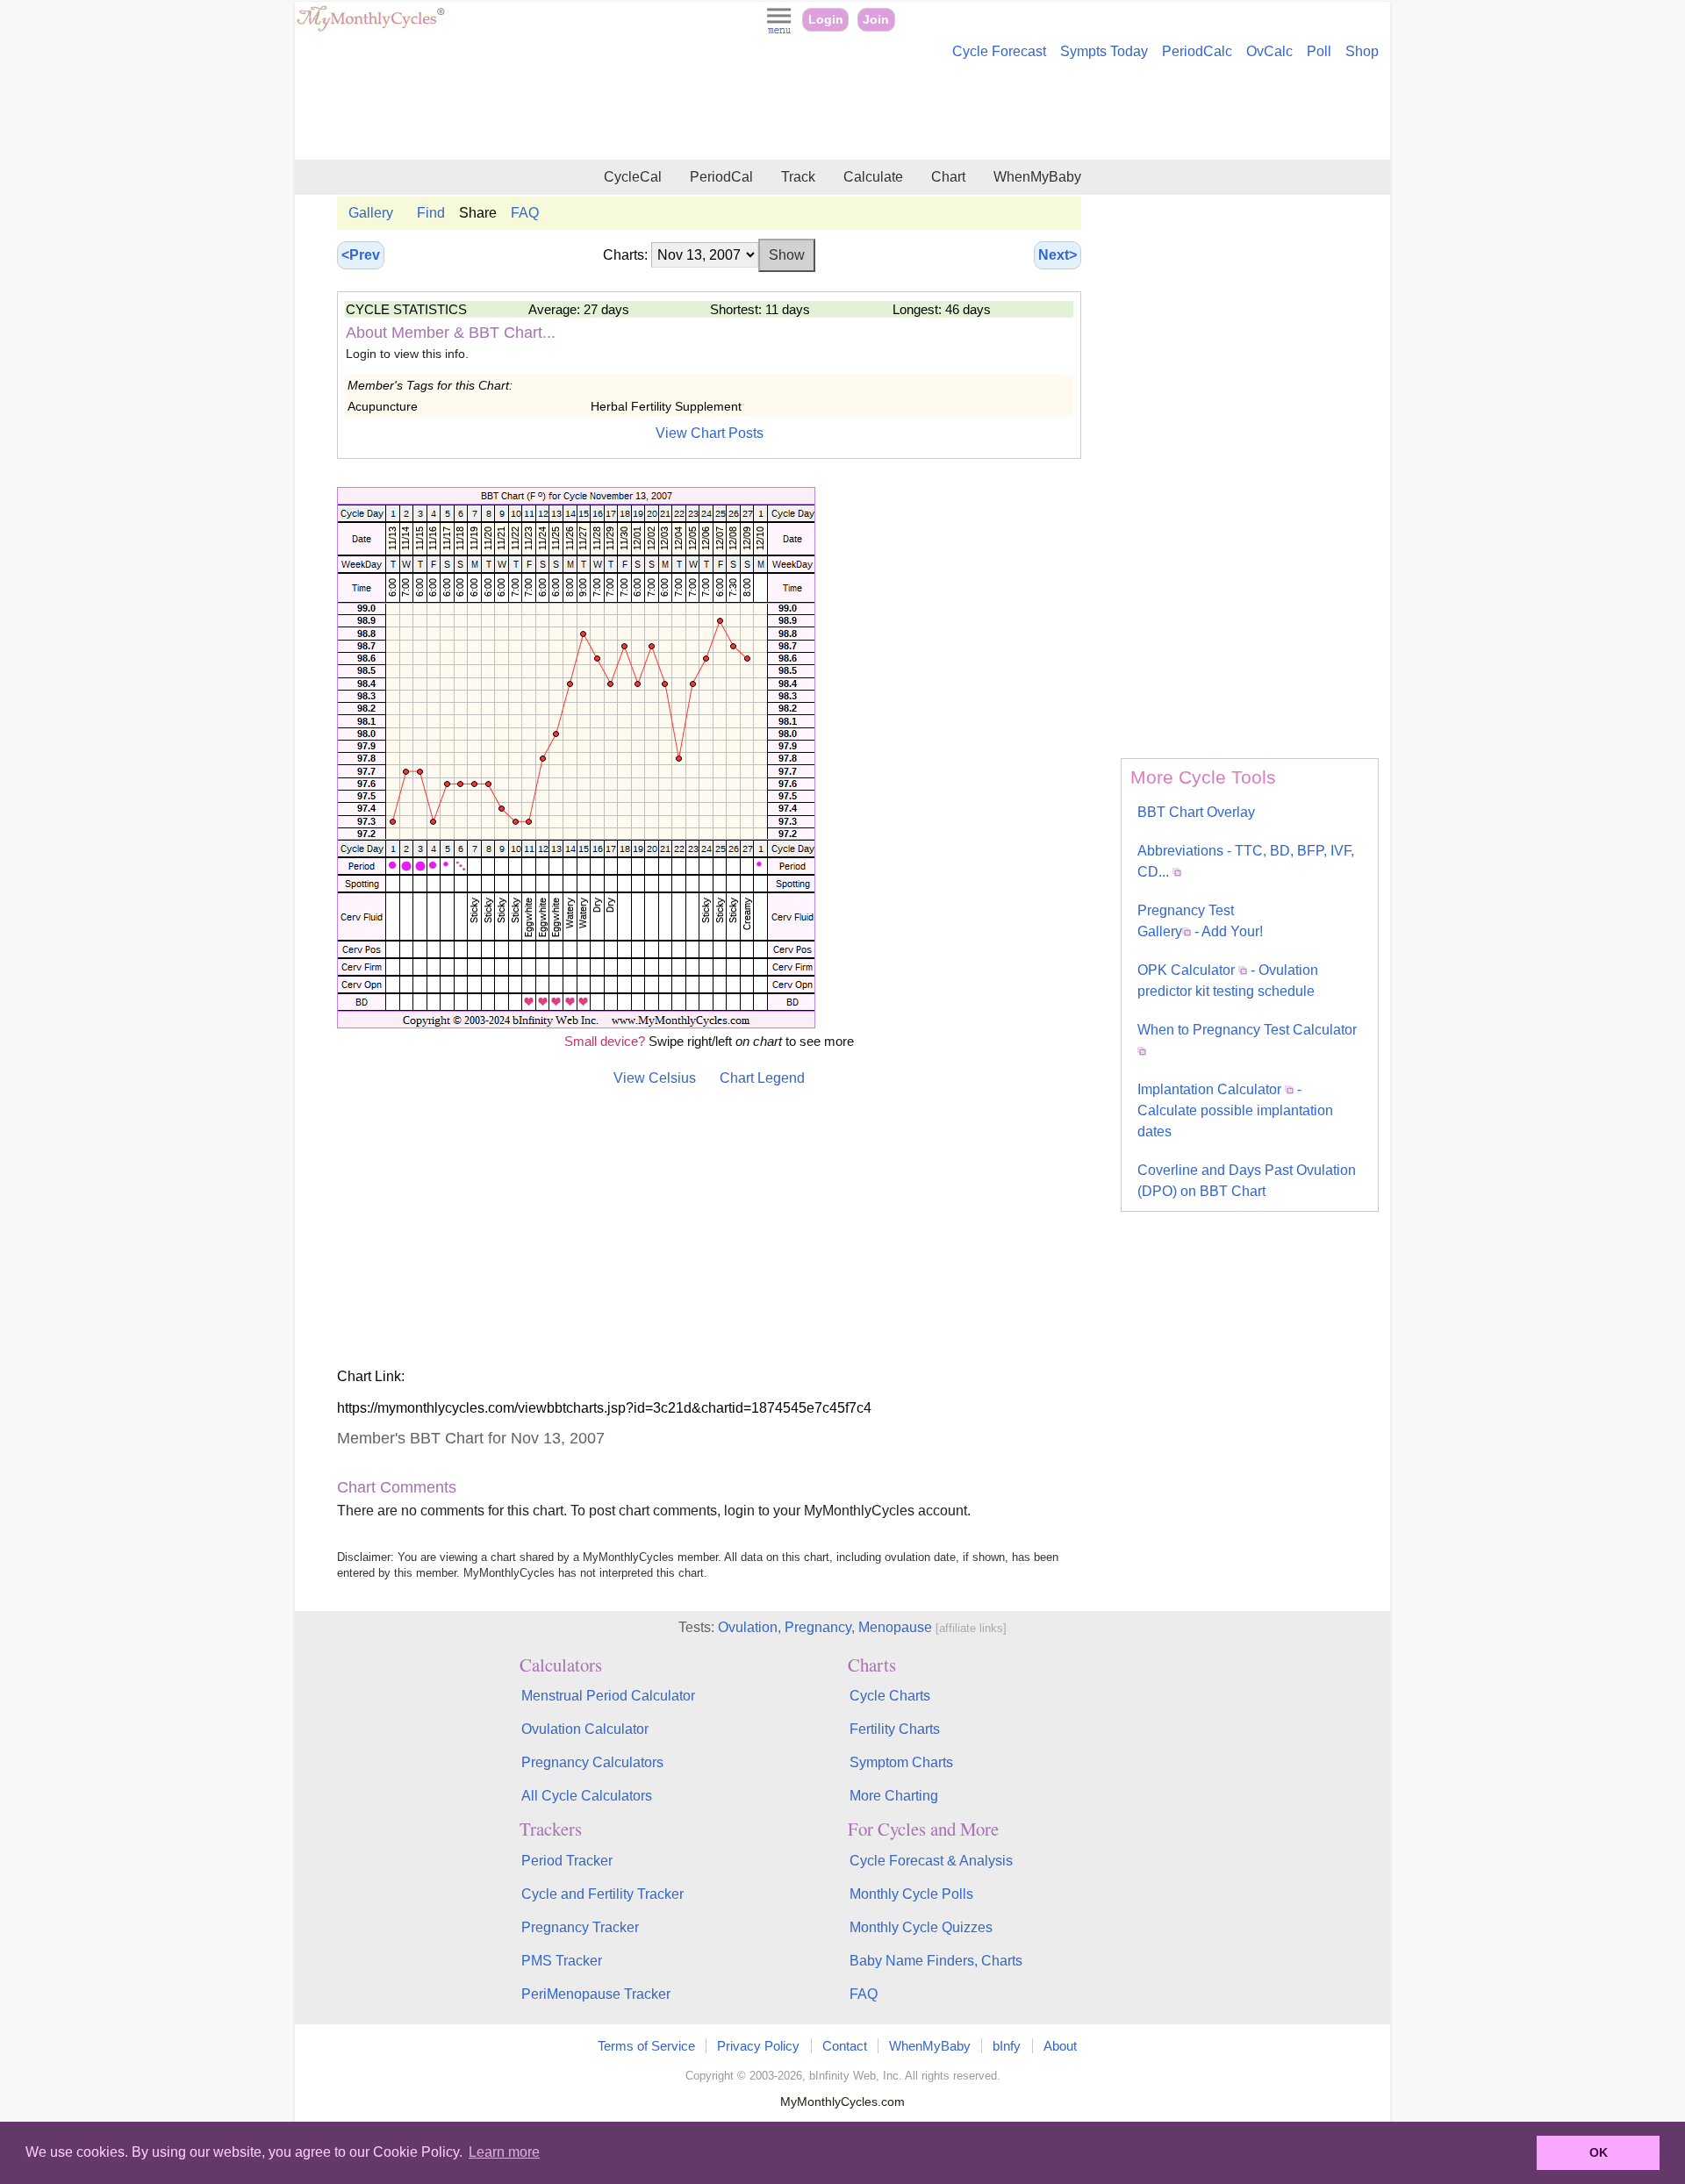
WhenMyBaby (1037, 177)
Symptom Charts (901, 1762)
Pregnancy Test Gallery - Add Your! (1200, 921)
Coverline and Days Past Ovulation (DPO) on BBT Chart (1247, 1181)
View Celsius (655, 1078)
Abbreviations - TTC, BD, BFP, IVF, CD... (1246, 861)
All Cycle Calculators (587, 1796)
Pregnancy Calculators (592, 1762)
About (1060, 2046)
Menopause (895, 1627)
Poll (1319, 51)
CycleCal (633, 177)
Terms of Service (646, 2046)
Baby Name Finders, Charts (936, 1961)
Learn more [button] (504, 2152)
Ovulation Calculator (585, 1729)
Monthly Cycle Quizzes (921, 1927)
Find (431, 213)
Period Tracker (567, 1861)
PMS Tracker (562, 1961)
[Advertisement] (842, 112)
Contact (845, 2046)
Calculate (873, 177)
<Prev (361, 255)
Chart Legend (762, 1078)
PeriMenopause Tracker (596, 1994)
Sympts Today (1104, 51)
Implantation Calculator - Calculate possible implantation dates (1235, 1110)
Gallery (371, 213)
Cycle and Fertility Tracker (602, 1894)
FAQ (525, 213)
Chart (948, 177)
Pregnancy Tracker (580, 1927)
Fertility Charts (895, 1729)
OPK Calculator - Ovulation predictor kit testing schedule (1228, 981)
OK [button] (1599, 2152)
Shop (1362, 51)
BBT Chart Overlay (1196, 812)
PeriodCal (721, 177)
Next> (1058, 255)
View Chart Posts (710, 433)
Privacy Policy (758, 2046)
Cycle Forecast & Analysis (931, 1861)
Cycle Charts (890, 1696)
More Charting (894, 1796)
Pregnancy (818, 1627)
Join (876, 20)
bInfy (1007, 2046)
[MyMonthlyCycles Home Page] (370, 28)
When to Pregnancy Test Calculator (1247, 1030)
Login (826, 20)
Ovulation (748, 1627)
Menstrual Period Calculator (608, 1696)
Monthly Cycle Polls (911, 1894)
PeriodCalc (1197, 51)
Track (798, 177)
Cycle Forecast (999, 51)
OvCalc (1269, 51)
